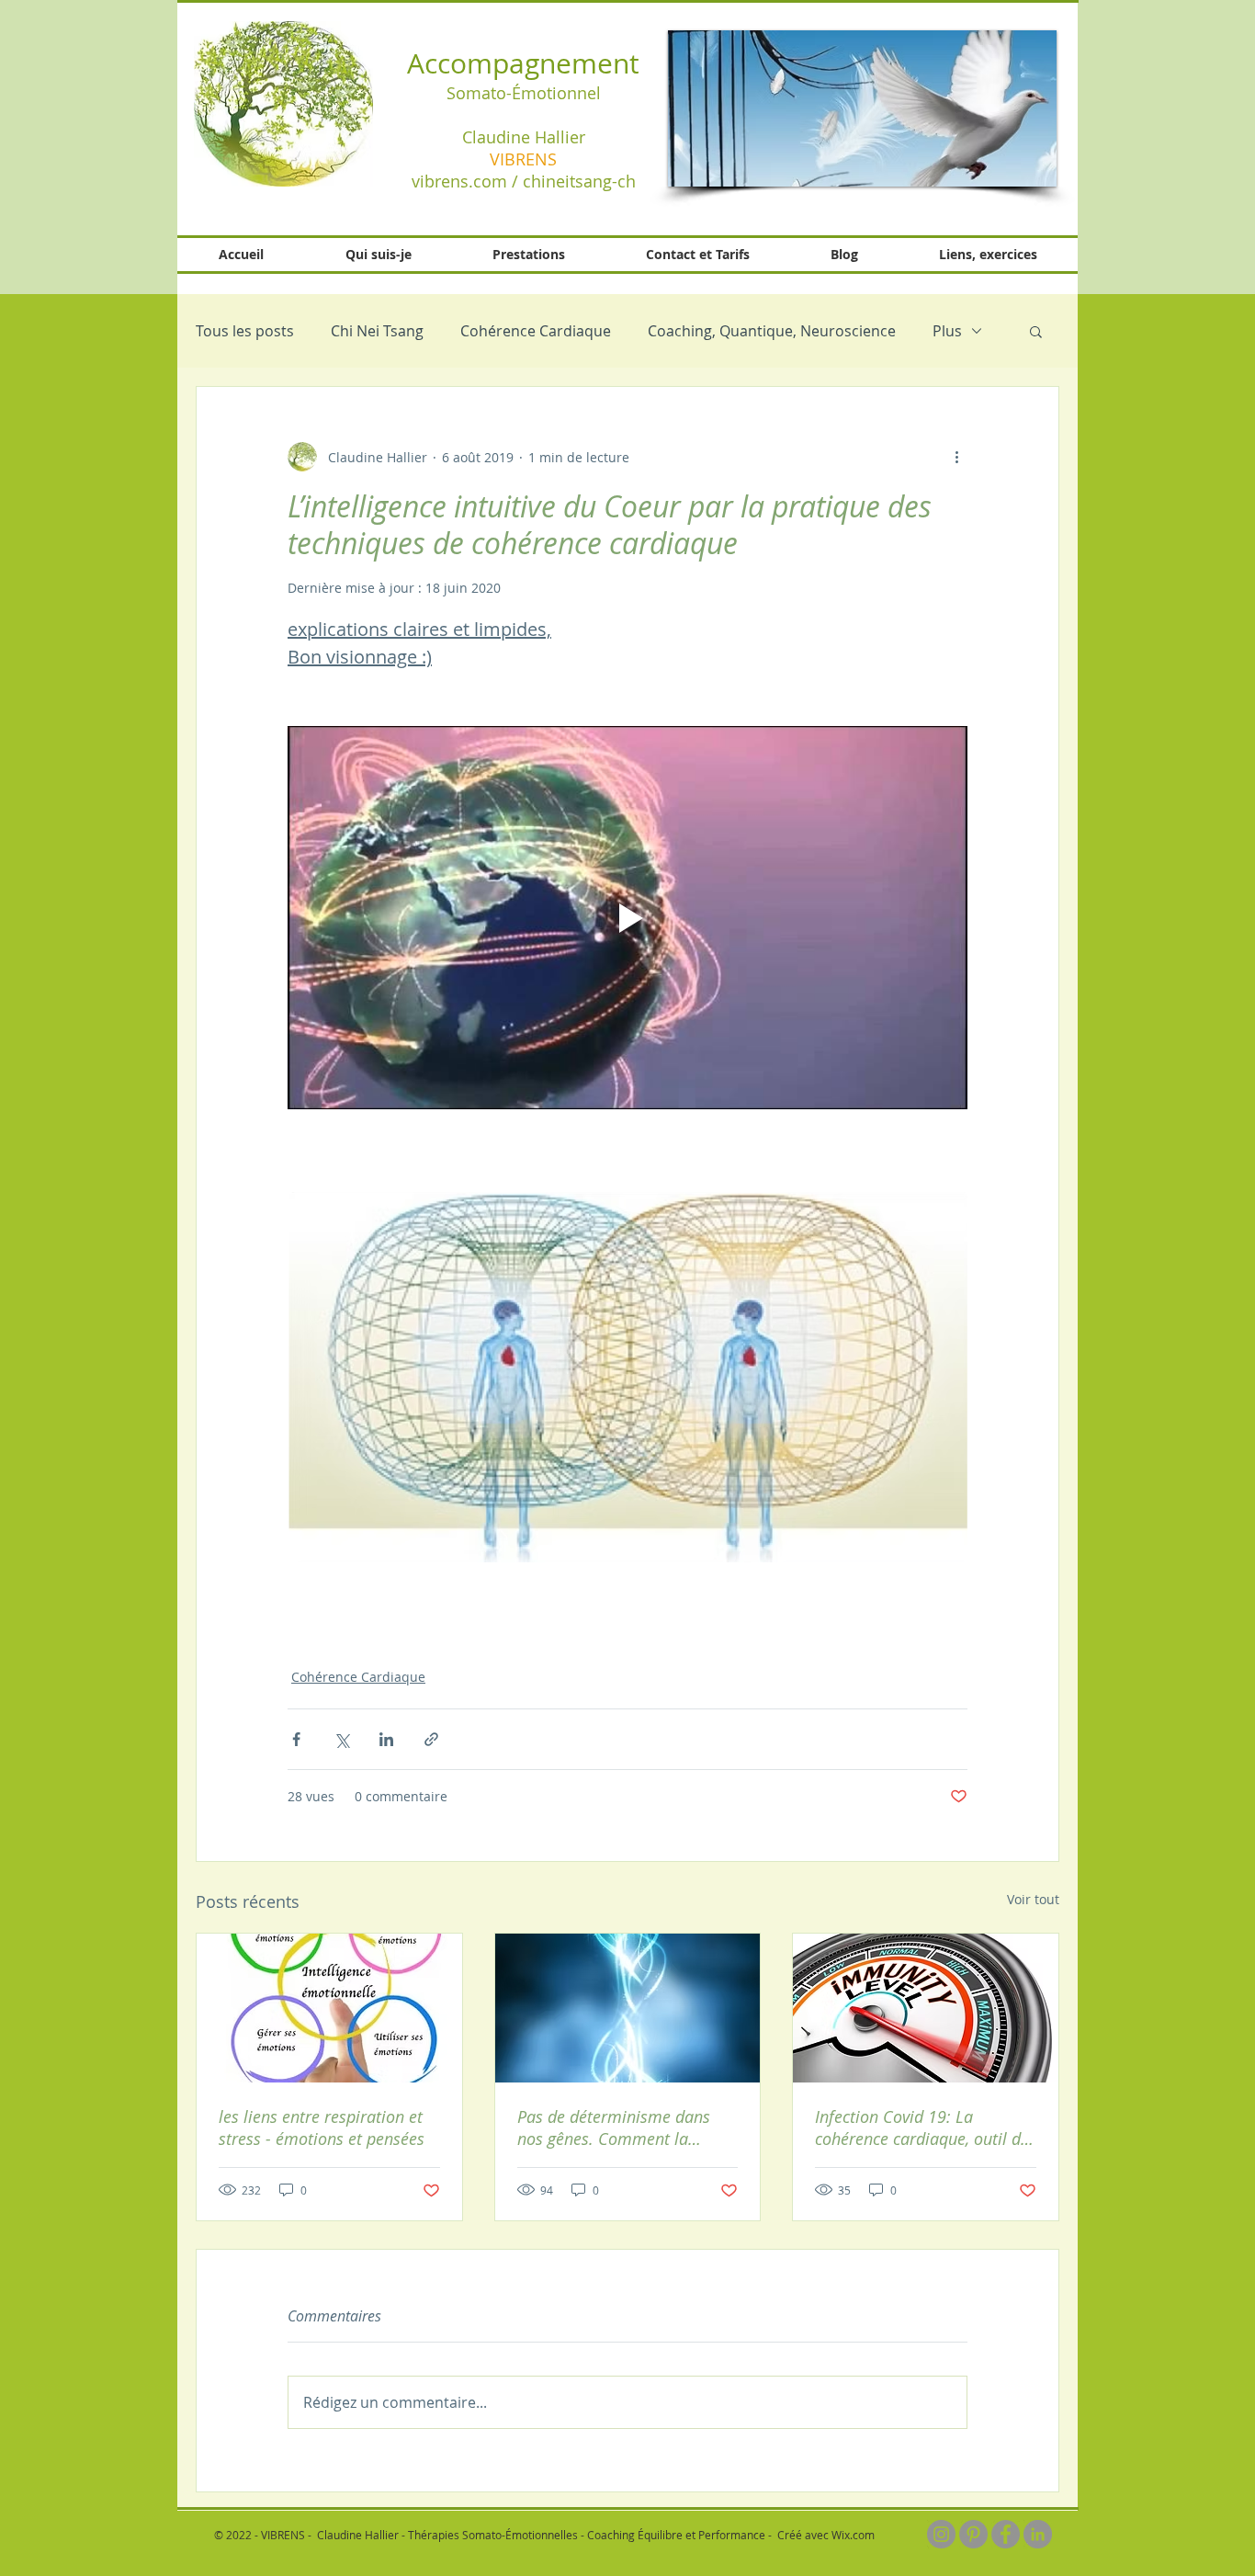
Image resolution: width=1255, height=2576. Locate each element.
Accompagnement (523, 63)
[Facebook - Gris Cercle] (1006, 2534)
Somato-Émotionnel (524, 93)
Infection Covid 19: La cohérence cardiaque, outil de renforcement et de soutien (922, 2128)
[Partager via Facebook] (296, 1739)
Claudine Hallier (524, 137)
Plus (947, 331)
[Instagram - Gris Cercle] (941, 2534)
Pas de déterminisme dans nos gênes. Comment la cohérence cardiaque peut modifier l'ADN (614, 2128)
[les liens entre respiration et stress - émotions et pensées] (329, 2008)
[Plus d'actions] (956, 457)
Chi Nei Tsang (377, 331)
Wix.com (853, 2535)
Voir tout (1033, 1899)
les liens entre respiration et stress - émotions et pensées (322, 2128)
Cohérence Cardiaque (536, 331)
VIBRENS (523, 159)
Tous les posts (245, 331)
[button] (862, 108)
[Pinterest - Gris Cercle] (973, 2534)
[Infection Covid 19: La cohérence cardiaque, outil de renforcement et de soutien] (926, 2008)
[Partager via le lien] (431, 1739)
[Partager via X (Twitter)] (341, 1739)
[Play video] (627, 917)
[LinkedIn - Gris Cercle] (1038, 2534)
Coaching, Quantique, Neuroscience (772, 331)
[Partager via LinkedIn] (386, 1739)
